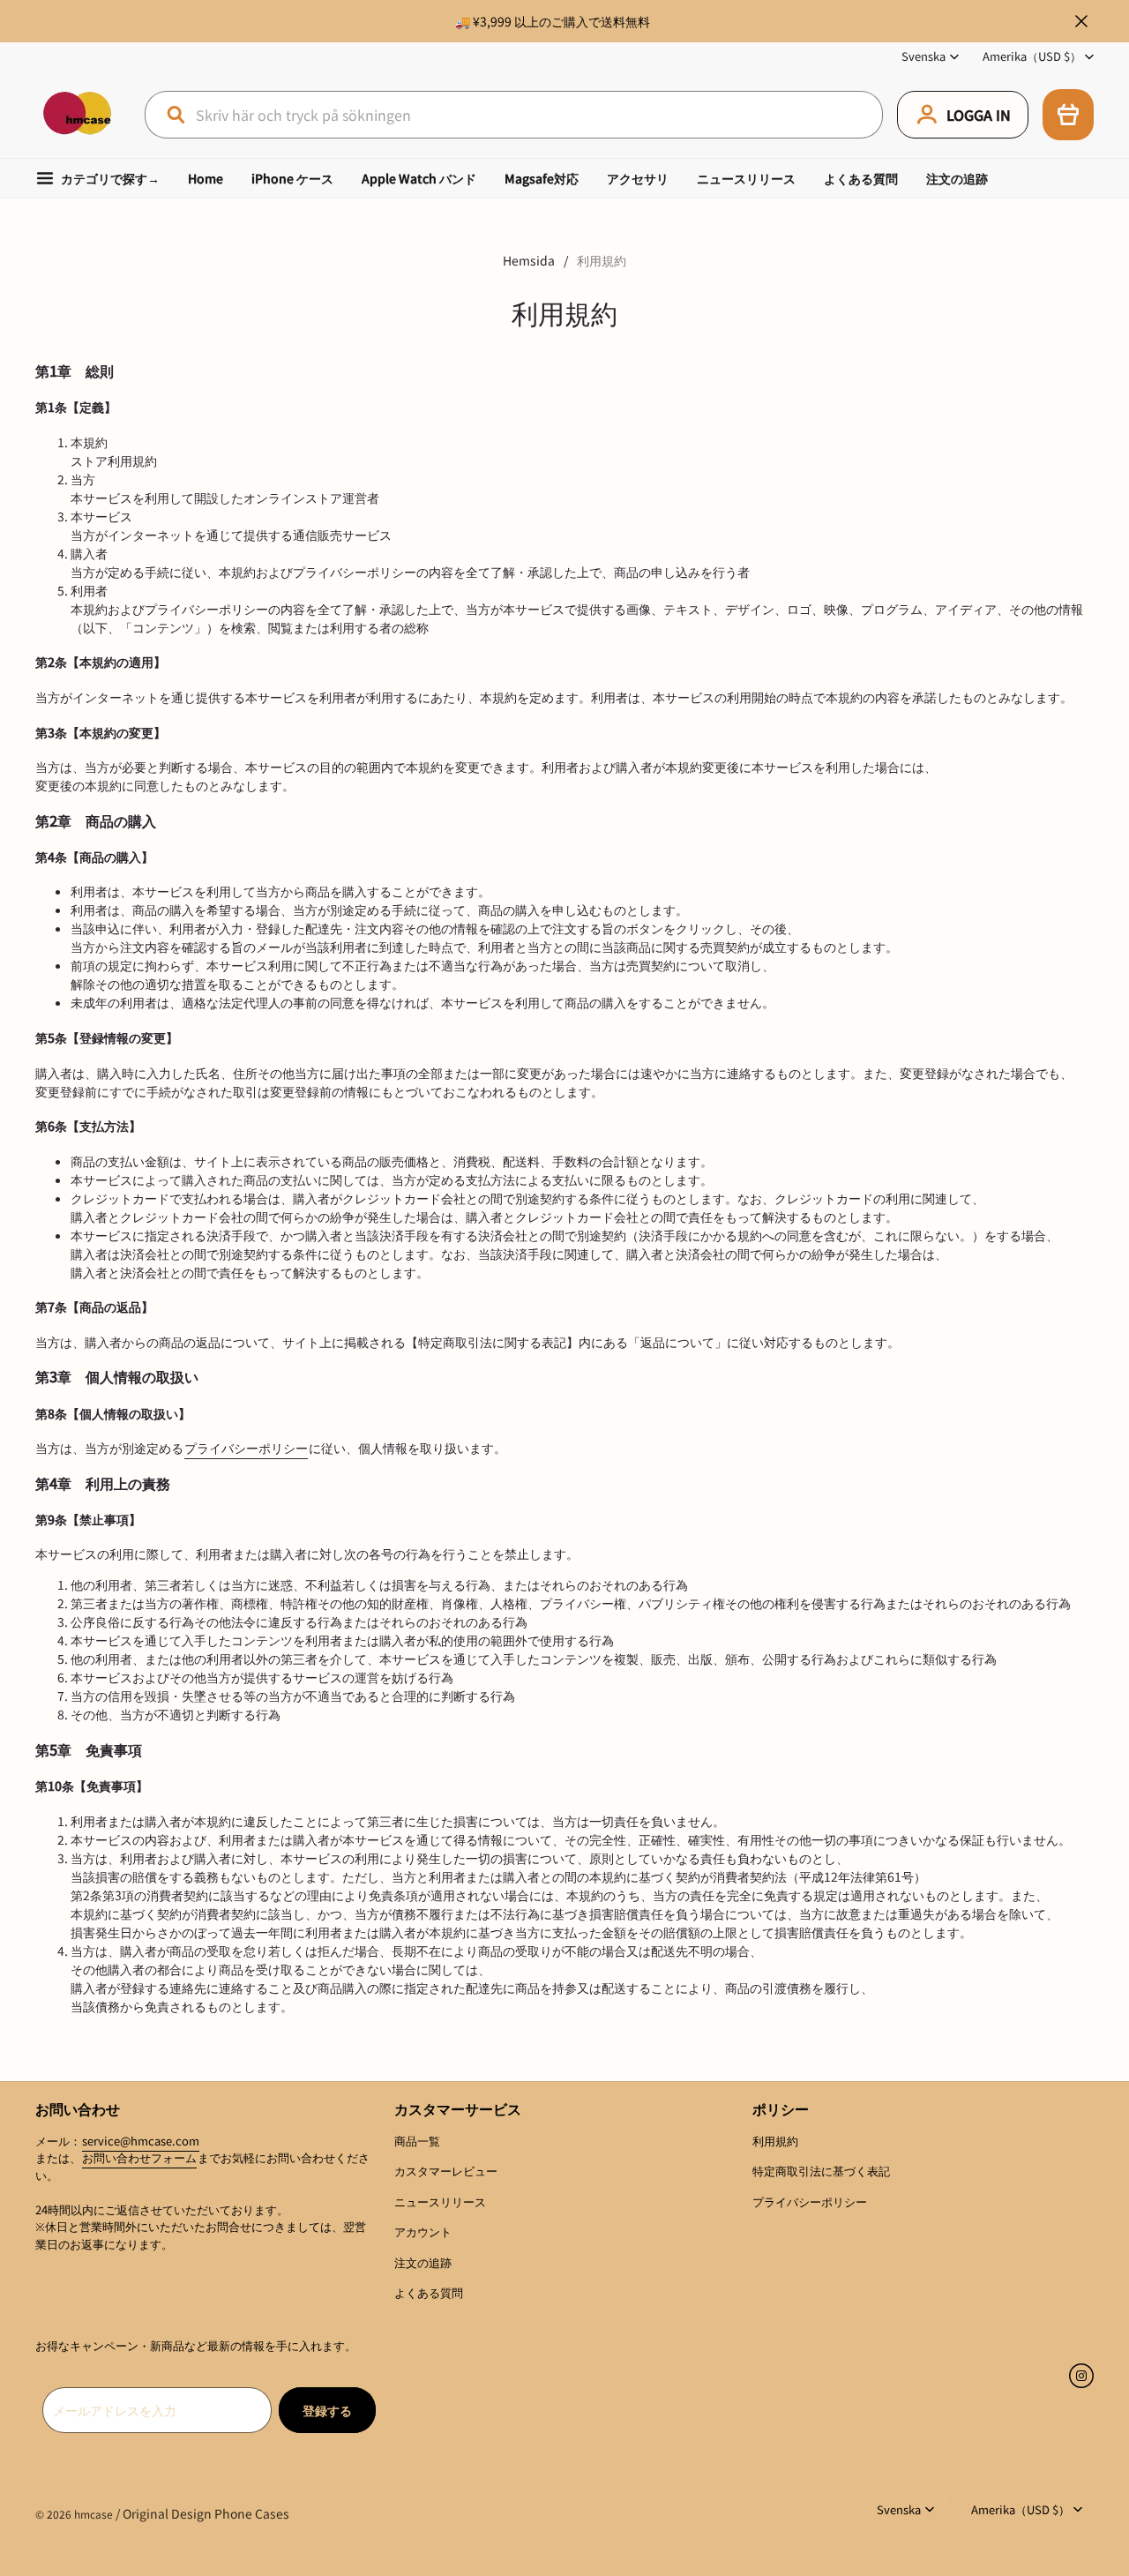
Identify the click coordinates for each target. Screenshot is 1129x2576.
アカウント (423, 2232)
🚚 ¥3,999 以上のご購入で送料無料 (553, 21)
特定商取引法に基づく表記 (821, 2171)
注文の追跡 (957, 178)
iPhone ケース (292, 178)
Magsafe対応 (542, 178)
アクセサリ (638, 178)
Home (206, 178)
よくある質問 (861, 178)
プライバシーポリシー (246, 1448)
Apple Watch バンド (419, 178)
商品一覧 (417, 2141)
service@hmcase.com (141, 2141)
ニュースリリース (746, 178)
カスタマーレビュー (446, 2171)
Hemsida (529, 260)
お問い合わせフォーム (139, 2157)
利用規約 (775, 2141)
